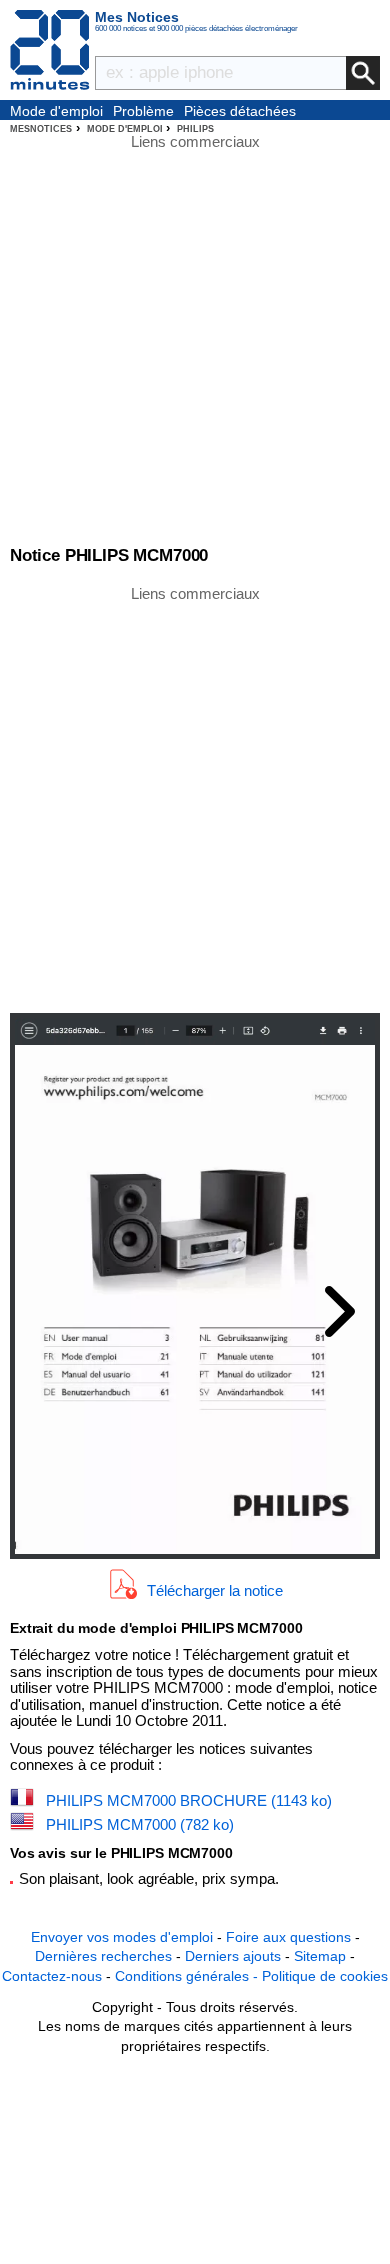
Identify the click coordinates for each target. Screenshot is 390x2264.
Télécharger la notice (215, 1590)
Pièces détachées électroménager (240, 112)
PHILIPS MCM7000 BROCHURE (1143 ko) (189, 1800)
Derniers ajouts (233, 1956)
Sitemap (320, 1956)
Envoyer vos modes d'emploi (122, 1937)
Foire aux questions (288, 1937)
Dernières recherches (103, 1956)
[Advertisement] (195, 798)
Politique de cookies (325, 1976)
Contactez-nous (52, 1976)
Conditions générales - (188, 1976)
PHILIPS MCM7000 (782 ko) (140, 1824)
